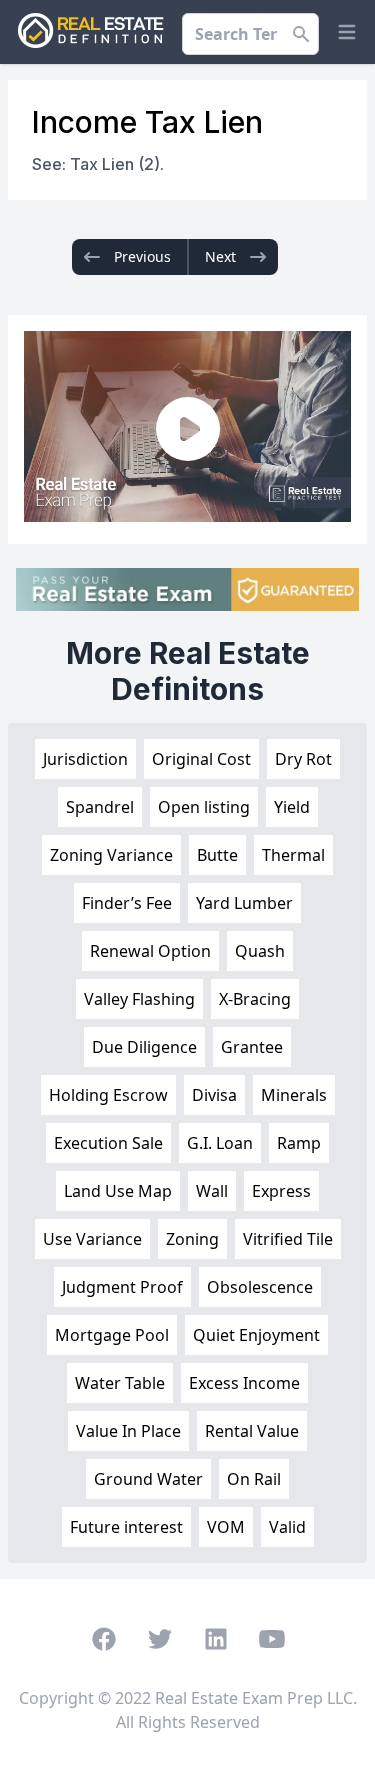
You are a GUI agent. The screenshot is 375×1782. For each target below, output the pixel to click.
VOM (226, 1527)
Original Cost (201, 759)
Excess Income (244, 1383)
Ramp (299, 1143)
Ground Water (148, 1479)
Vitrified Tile (288, 1239)
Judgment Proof (122, 1287)
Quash (260, 951)
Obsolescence (260, 1287)
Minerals (294, 1095)
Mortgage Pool (112, 1335)
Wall (212, 1191)
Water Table (120, 1383)
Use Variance (92, 1239)
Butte (217, 855)
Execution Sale (108, 1143)
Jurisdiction (85, 759)
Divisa (214, 1095)
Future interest (126, 1527)
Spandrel (100, 807)
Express (281, 1191)
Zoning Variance (111, 855)
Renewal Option (150, 951)
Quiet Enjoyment (256, 1335)
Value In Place (128, 1431)
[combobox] (250, 34)
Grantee (252, 1047)
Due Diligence (144, 1047)
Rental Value (252, 1431)
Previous (142, 256)
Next (220, 256)
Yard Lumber (244, 903)
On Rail (254, 1479)
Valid (287, 1527)
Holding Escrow (108, 1095)
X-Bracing (255, 999)
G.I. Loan (220, 1143)
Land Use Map (118, 1191)
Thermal (293, 855)
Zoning (192, 1239)
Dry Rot (303, 759)
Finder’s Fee (127, 903)
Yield (292, 807)
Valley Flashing (139, 999)
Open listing (204, 807)
